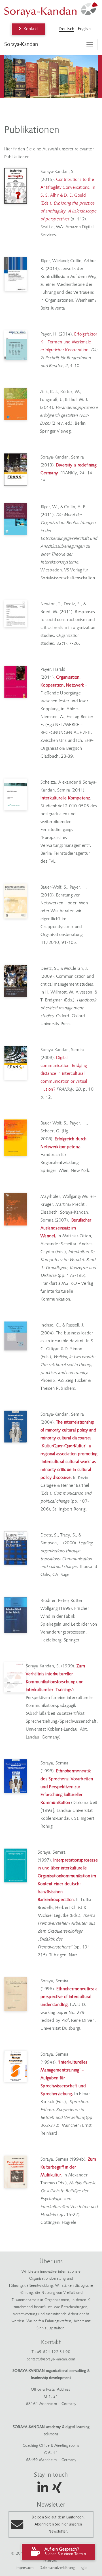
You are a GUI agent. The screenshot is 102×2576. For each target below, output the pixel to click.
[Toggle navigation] (90, 45)
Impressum (25, 2568)
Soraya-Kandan (21, 45)
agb (84, 2568)
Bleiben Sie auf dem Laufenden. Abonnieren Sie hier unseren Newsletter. (58, 2525)
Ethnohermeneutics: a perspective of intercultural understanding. (69, 1997)
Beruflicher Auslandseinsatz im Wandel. (66, 1228)
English (84, 29)
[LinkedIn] (43, 2491)
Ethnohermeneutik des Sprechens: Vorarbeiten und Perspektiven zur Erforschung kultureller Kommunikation (67, 1787)
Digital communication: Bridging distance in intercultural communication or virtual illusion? (64, 1074)
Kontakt (31, 29)
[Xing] (57, 2491)
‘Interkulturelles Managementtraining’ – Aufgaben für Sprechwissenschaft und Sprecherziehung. (64, 2078)
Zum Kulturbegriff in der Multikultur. (68, 2167)
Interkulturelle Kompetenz (65, 798)
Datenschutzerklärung (57, 2568)
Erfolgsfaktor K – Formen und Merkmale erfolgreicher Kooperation (69, 342)
